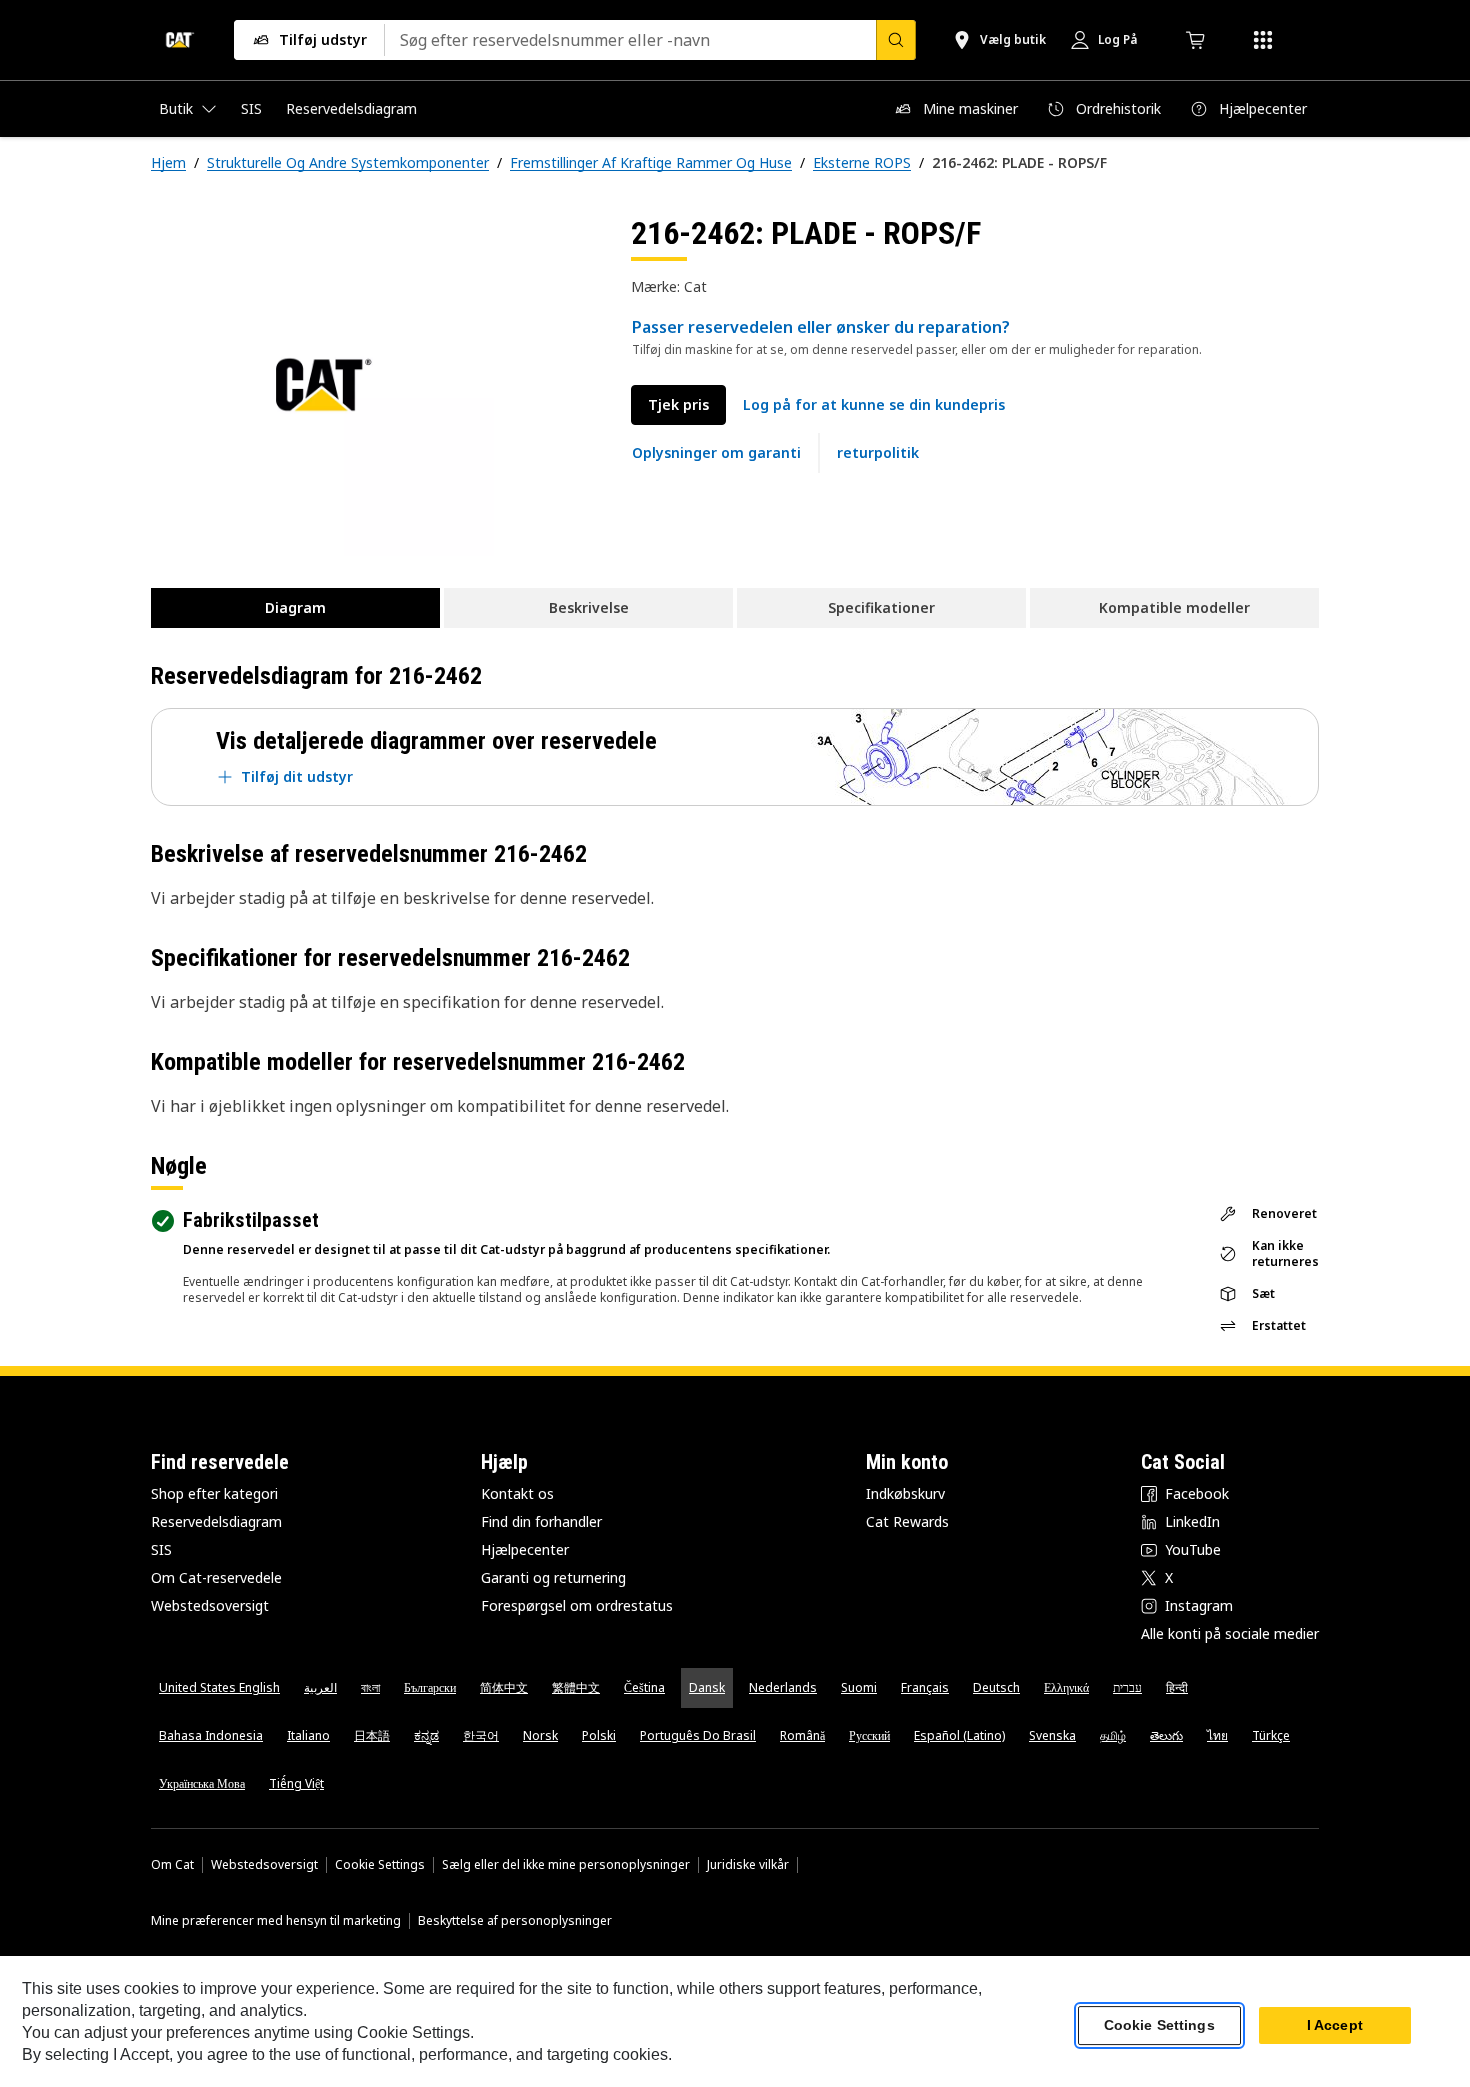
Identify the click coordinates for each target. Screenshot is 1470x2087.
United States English (219, 1687)
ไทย (1217, 1735)
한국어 (481, 1735)
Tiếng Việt (296, 1783)
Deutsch (996, 1687)
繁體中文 (576, 1687)
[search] (896, 40)
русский (869, 1735)
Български (430, 1687)
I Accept (1335, 2026)
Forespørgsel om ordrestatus (577, 1605)
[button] (874, 405)
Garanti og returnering (553, 1577)
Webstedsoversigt (210, 1605)
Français (925, 1687)
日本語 (372, 1735)
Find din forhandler (541, 1521)
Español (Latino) (959, 1735)
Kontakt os (517, 1493)
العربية (320, 1687)
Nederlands (783, 1687)
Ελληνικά (1066, 1687)
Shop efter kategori (214, 1493)
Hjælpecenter (525, 1549)
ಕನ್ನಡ (426, 1735)
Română (802, 1735)
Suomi (859, 1687)
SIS (161, 1549)
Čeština (644, 1687)
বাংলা (370, 1687)
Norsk (540, 1735)
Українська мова (202, 1783)
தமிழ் (1113, 1735)
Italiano (308, 1735)
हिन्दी (1177, 1687)
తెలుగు (1166, 1735)
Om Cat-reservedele (216, 1577)
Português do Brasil (698, 1735)
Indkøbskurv (905, 1493)
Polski (599, 1735)
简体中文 (504, 1687)
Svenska (1052, 1735)
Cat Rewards (907, 1521)
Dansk (707, 1687)
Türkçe (1271, 1735)
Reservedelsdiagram (216, 1521)
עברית (1127, 1687)
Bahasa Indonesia (211, 1735)
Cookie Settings (380, 1865)
